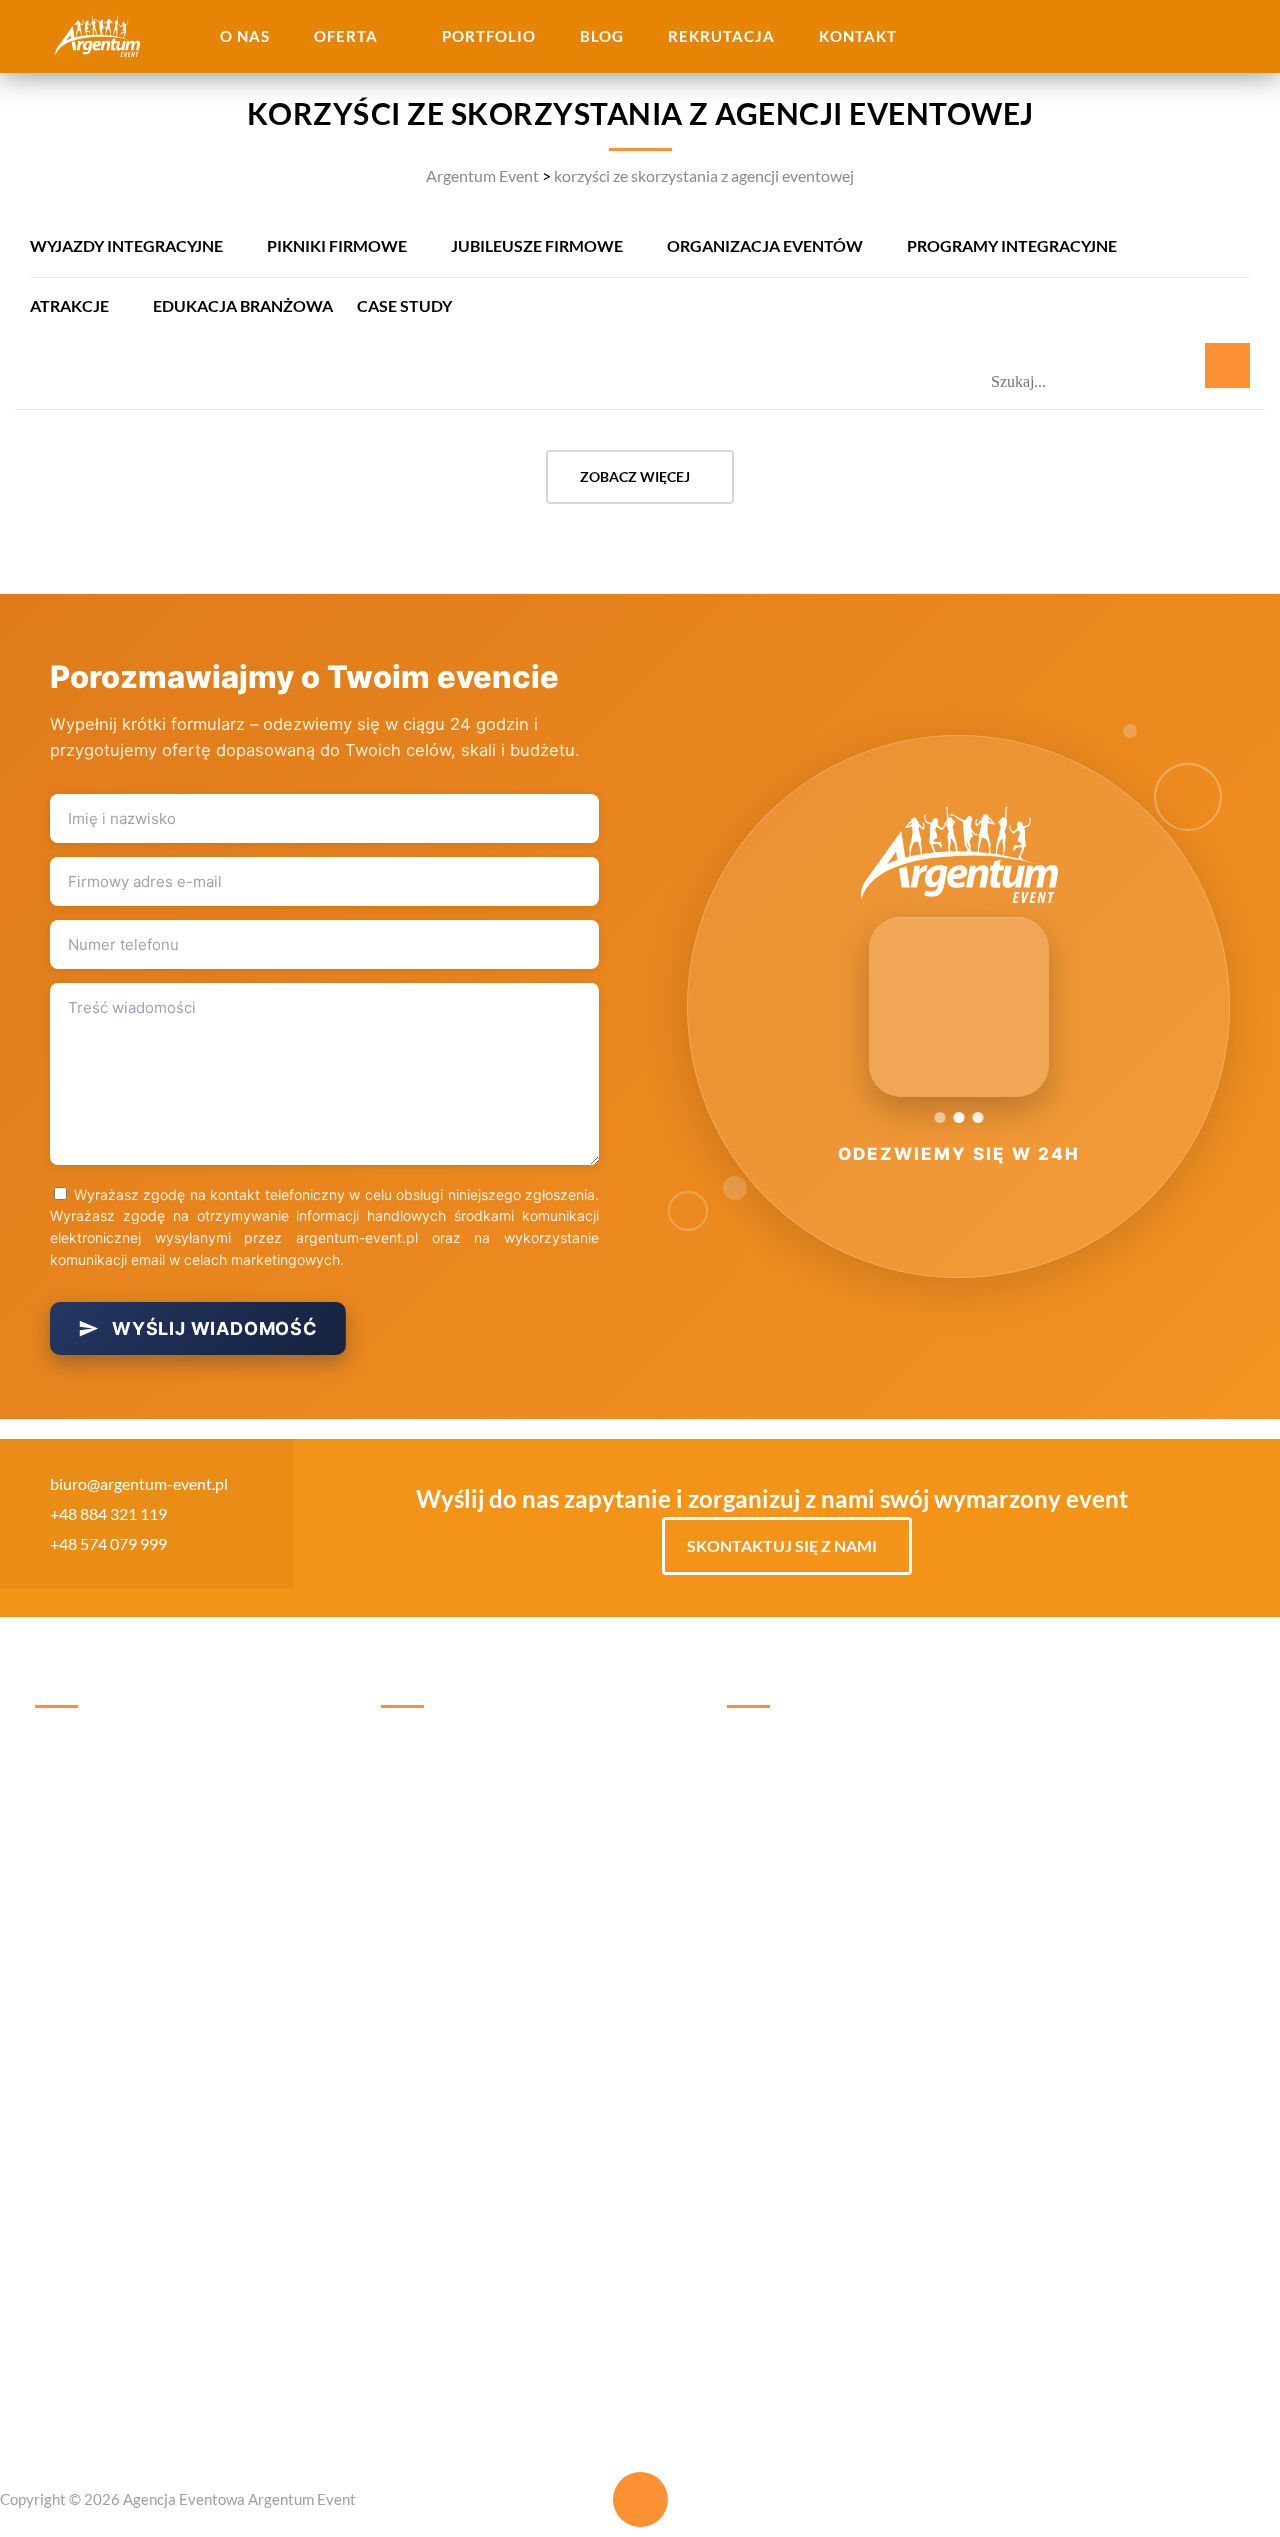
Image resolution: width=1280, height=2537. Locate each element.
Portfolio (489, 36)
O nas (245, 36)
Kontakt (858, 36)
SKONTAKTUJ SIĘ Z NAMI (782, 1545)
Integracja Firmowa (600, 1865)
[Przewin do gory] (640, 2499)
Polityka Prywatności (108, 2017)
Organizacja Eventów (765, 245)
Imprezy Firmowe (441, 1941)
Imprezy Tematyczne (451, 1903)
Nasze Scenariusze (98, 1865)
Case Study (404, 305)
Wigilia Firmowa (590, 1827)
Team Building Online (607, 2017)
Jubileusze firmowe (537, 245)
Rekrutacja (721, 36)
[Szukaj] (1227, 365)
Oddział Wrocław (790, 1746)
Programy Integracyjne (1012, 245)
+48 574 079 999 (108, 1543)
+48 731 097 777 (933, 2019)
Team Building (429, 1827)
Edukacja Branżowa (243, 305)
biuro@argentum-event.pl (139, 1483)
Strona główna (85, 1751)
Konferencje (423, 1979)
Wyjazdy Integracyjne (126, 245)
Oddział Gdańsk (783, 1906)
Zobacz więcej (635, 476)
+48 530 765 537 (781, 1820)
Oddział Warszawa (946, 1746)
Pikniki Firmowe (337, 245)
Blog (602, 36)
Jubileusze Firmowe (449, 2017)
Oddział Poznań (935, 1926)
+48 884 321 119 (108, 1513)
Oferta (346, 36)
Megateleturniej (589, 1979)
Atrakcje (69, 305)
